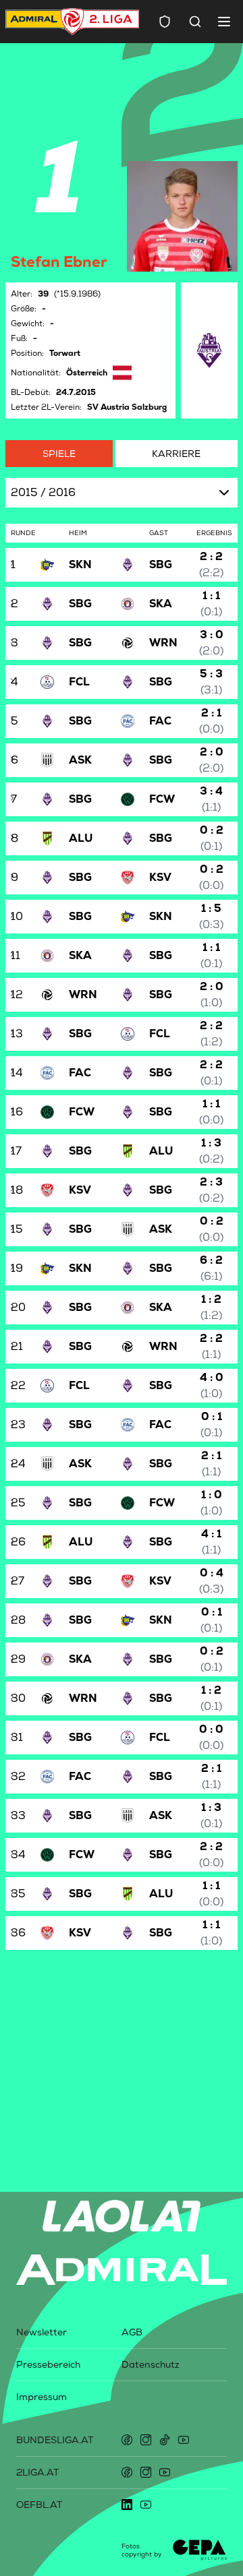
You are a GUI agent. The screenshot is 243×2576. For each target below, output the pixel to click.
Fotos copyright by (142, 2550)
